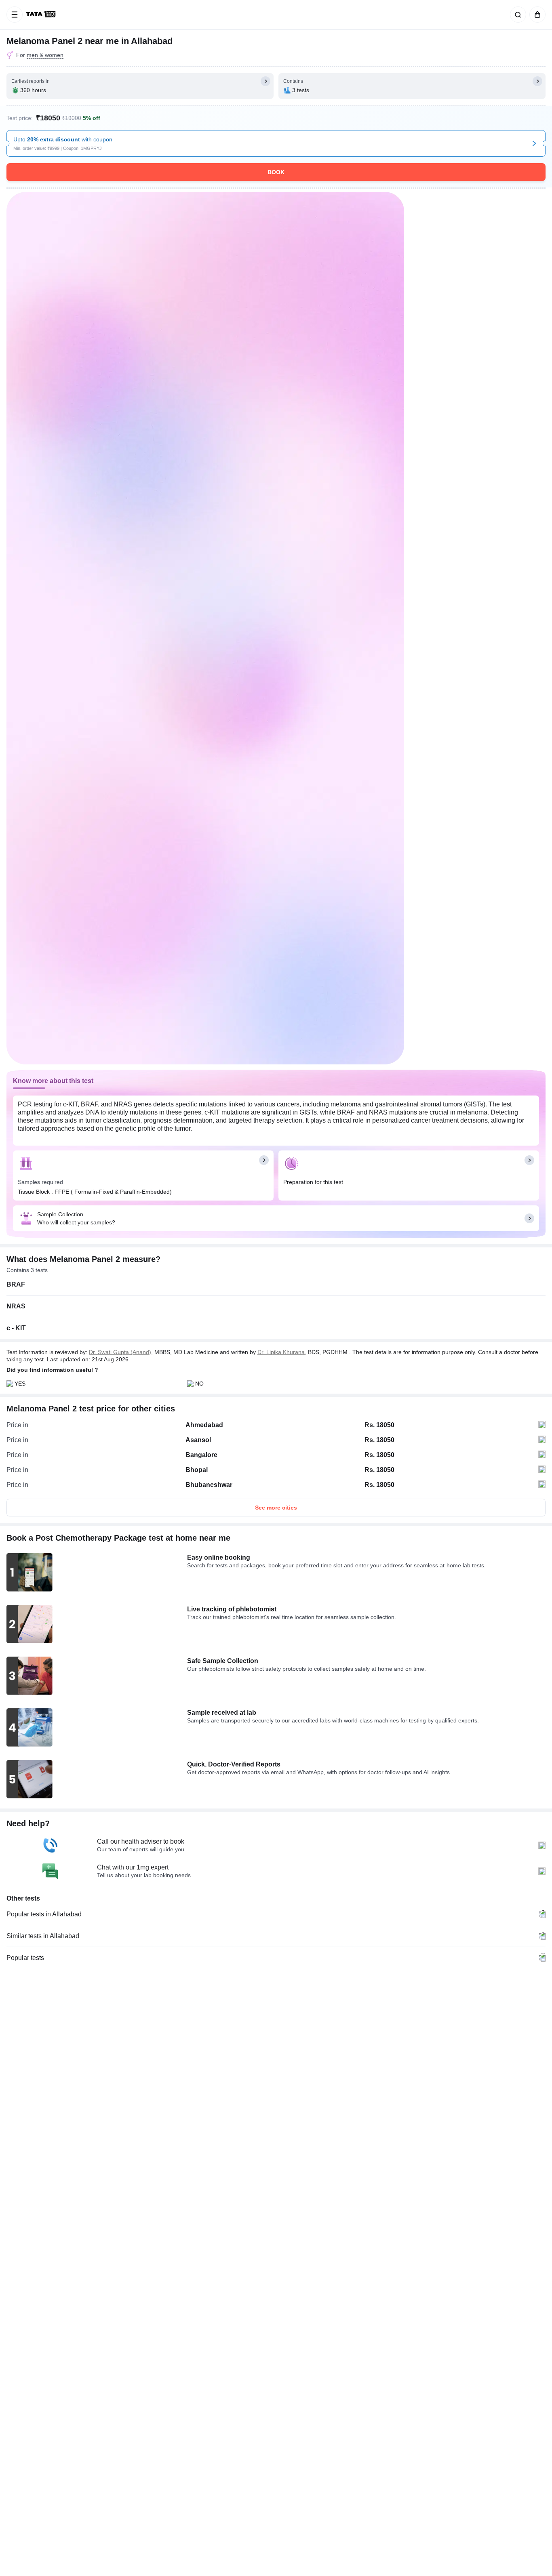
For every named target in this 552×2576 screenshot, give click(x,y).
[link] (42, 15)
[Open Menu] (15, 15)
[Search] (516, 15)
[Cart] (536, 15)
